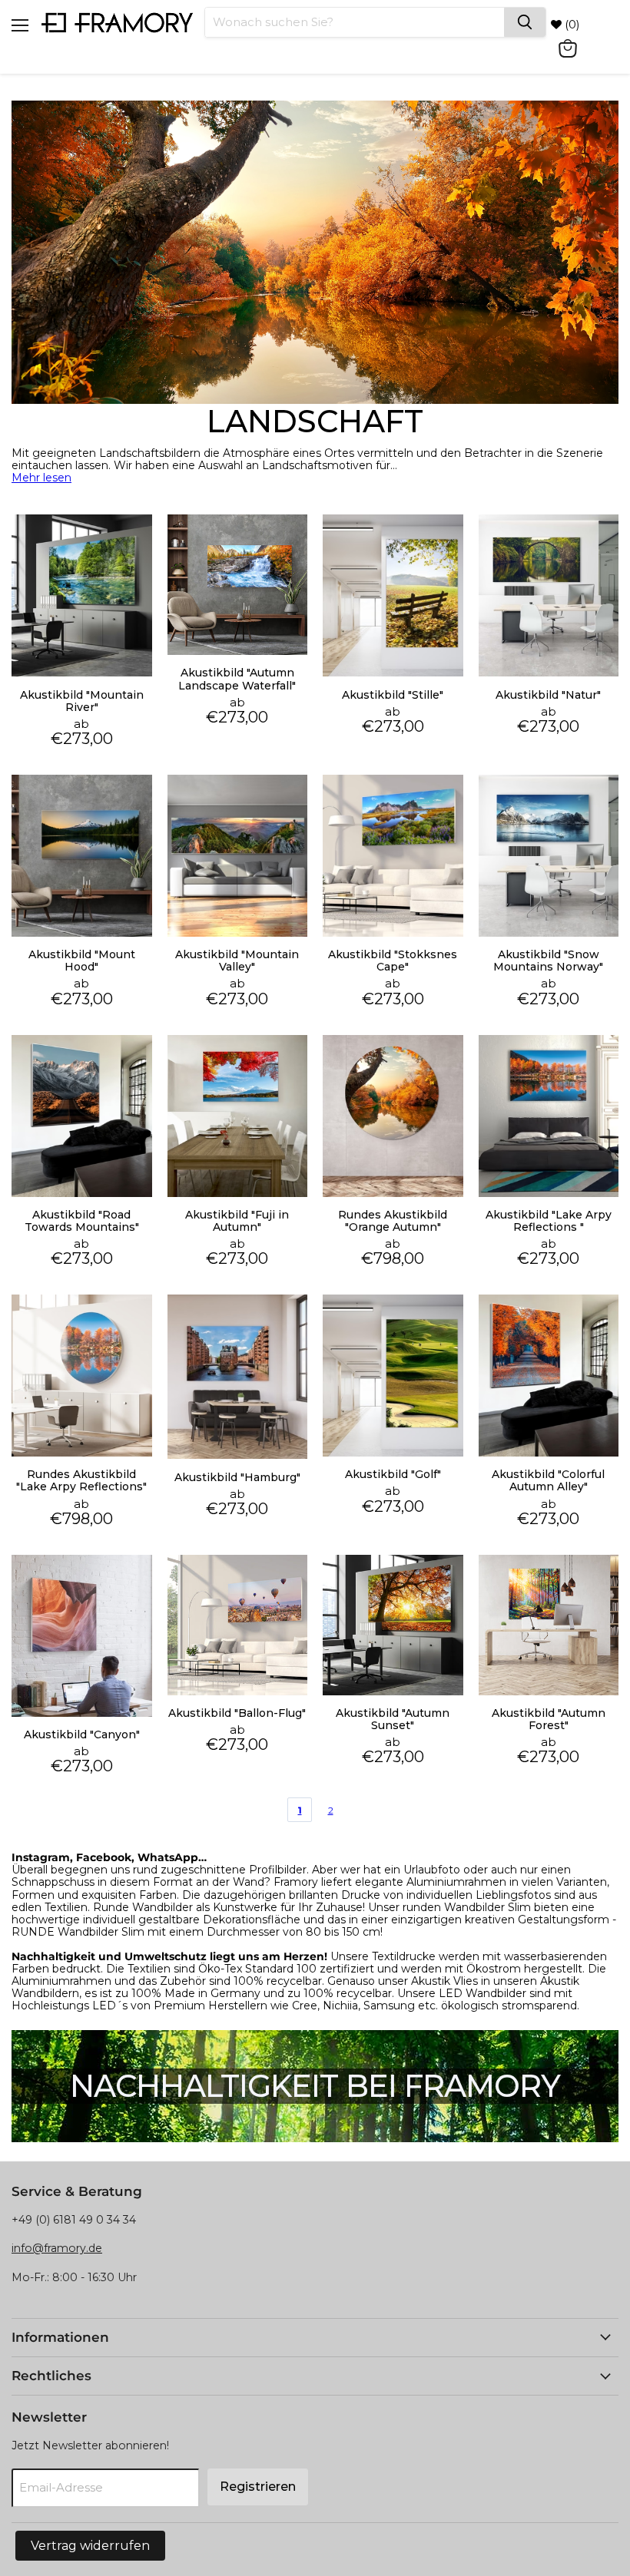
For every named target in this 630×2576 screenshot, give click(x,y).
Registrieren (258, 2487)
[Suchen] (525, 22)
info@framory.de (57, 2248)
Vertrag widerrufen (90, 2546)
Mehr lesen (41, 478)
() (571, 24)
